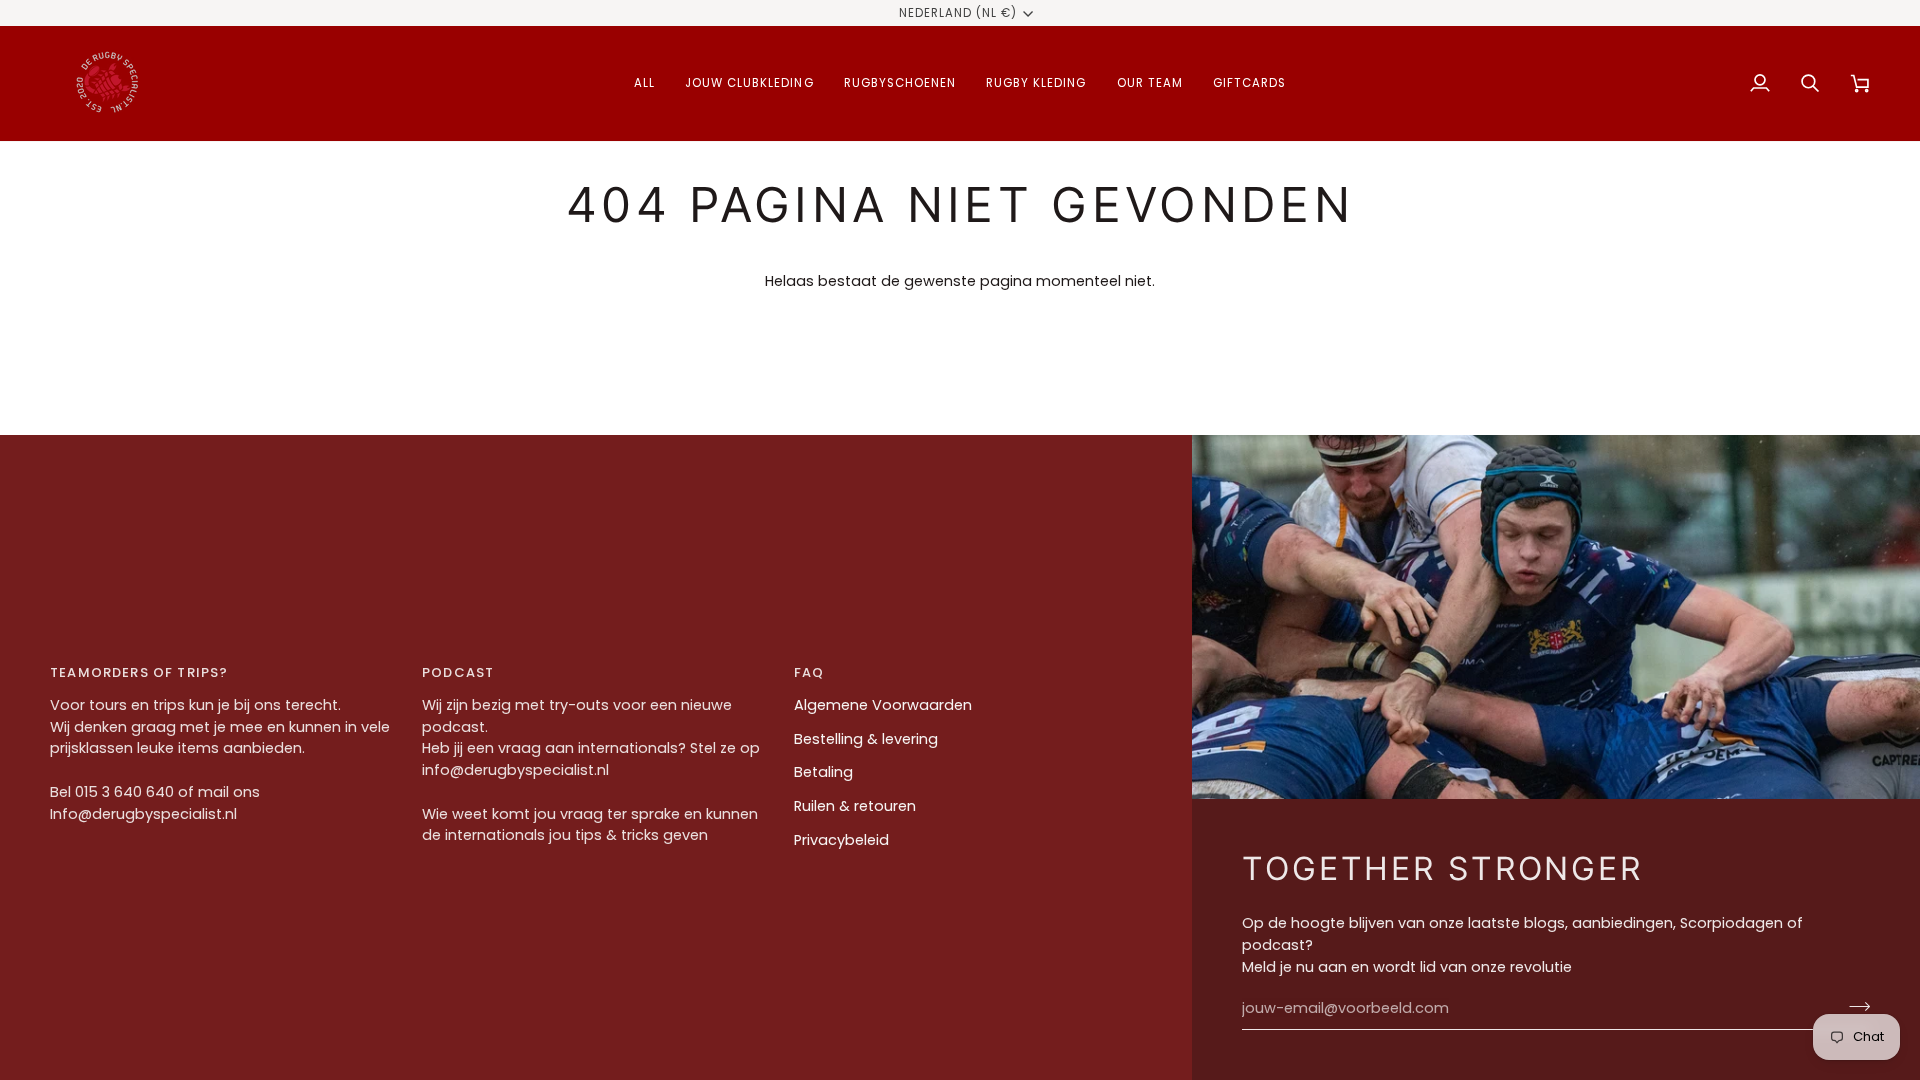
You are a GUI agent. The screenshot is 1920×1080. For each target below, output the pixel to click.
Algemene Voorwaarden (883, 705)
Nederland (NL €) (958, 13)
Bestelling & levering (866, 739)
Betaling (823, 772)
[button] (644, 83)
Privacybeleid (841, 840)
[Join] (1853, 1006)
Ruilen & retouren (855, 806)
